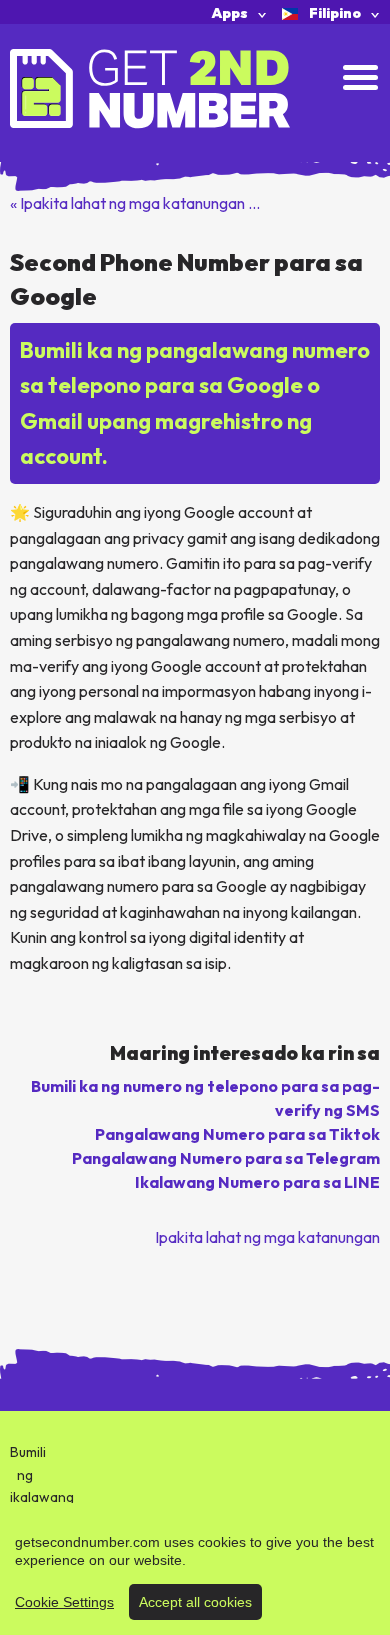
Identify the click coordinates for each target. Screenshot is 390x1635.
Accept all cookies (195, 1602)
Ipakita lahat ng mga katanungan (267, 1237)
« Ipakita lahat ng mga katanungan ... (135, 203)
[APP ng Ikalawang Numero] (150, 87)
